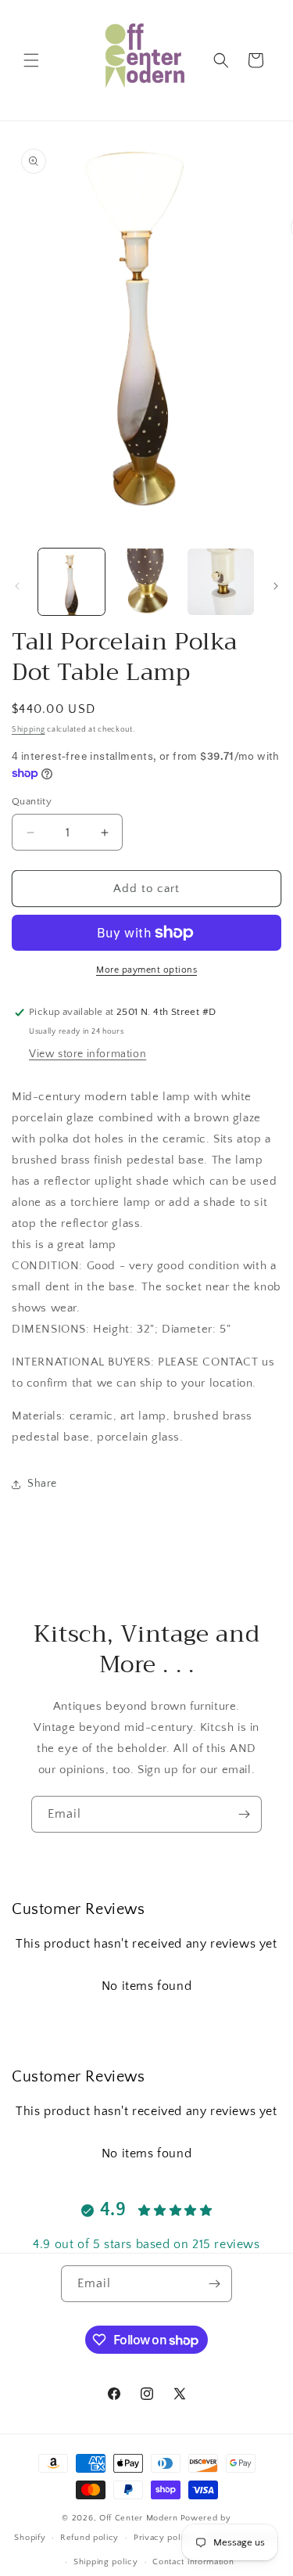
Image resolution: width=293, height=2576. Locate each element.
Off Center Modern (139, 2518)
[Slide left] (17, 586)
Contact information (193, 2562)
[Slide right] (276, 586)
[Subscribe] (244, 1814)
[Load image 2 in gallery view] (146, 582)
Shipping (29, 730)
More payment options (146, 970)
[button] (31, 60)
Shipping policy (106, 2562)
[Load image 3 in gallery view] (221, 582)
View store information (88, 1054)
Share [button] (42, 1484)
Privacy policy (164, 2538)
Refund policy (89, 2538)
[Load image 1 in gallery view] (71, 582)
